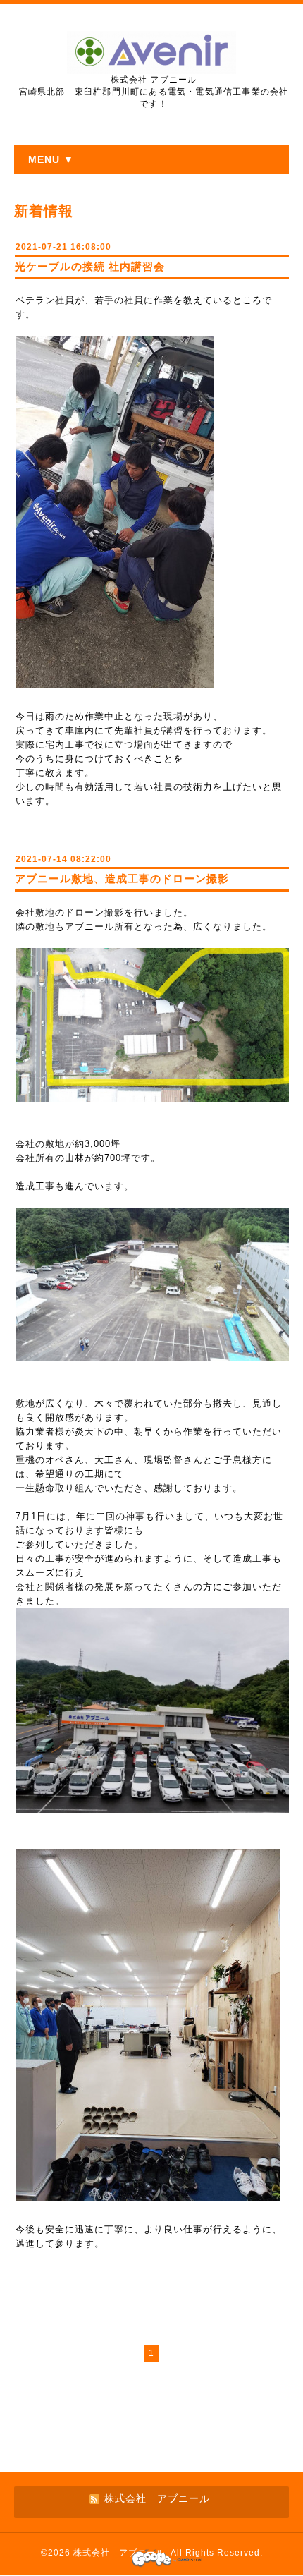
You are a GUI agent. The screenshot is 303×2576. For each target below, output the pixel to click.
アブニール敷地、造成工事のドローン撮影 (122, 879)
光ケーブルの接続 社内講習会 (90, 266)
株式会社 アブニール (119, 2553)
